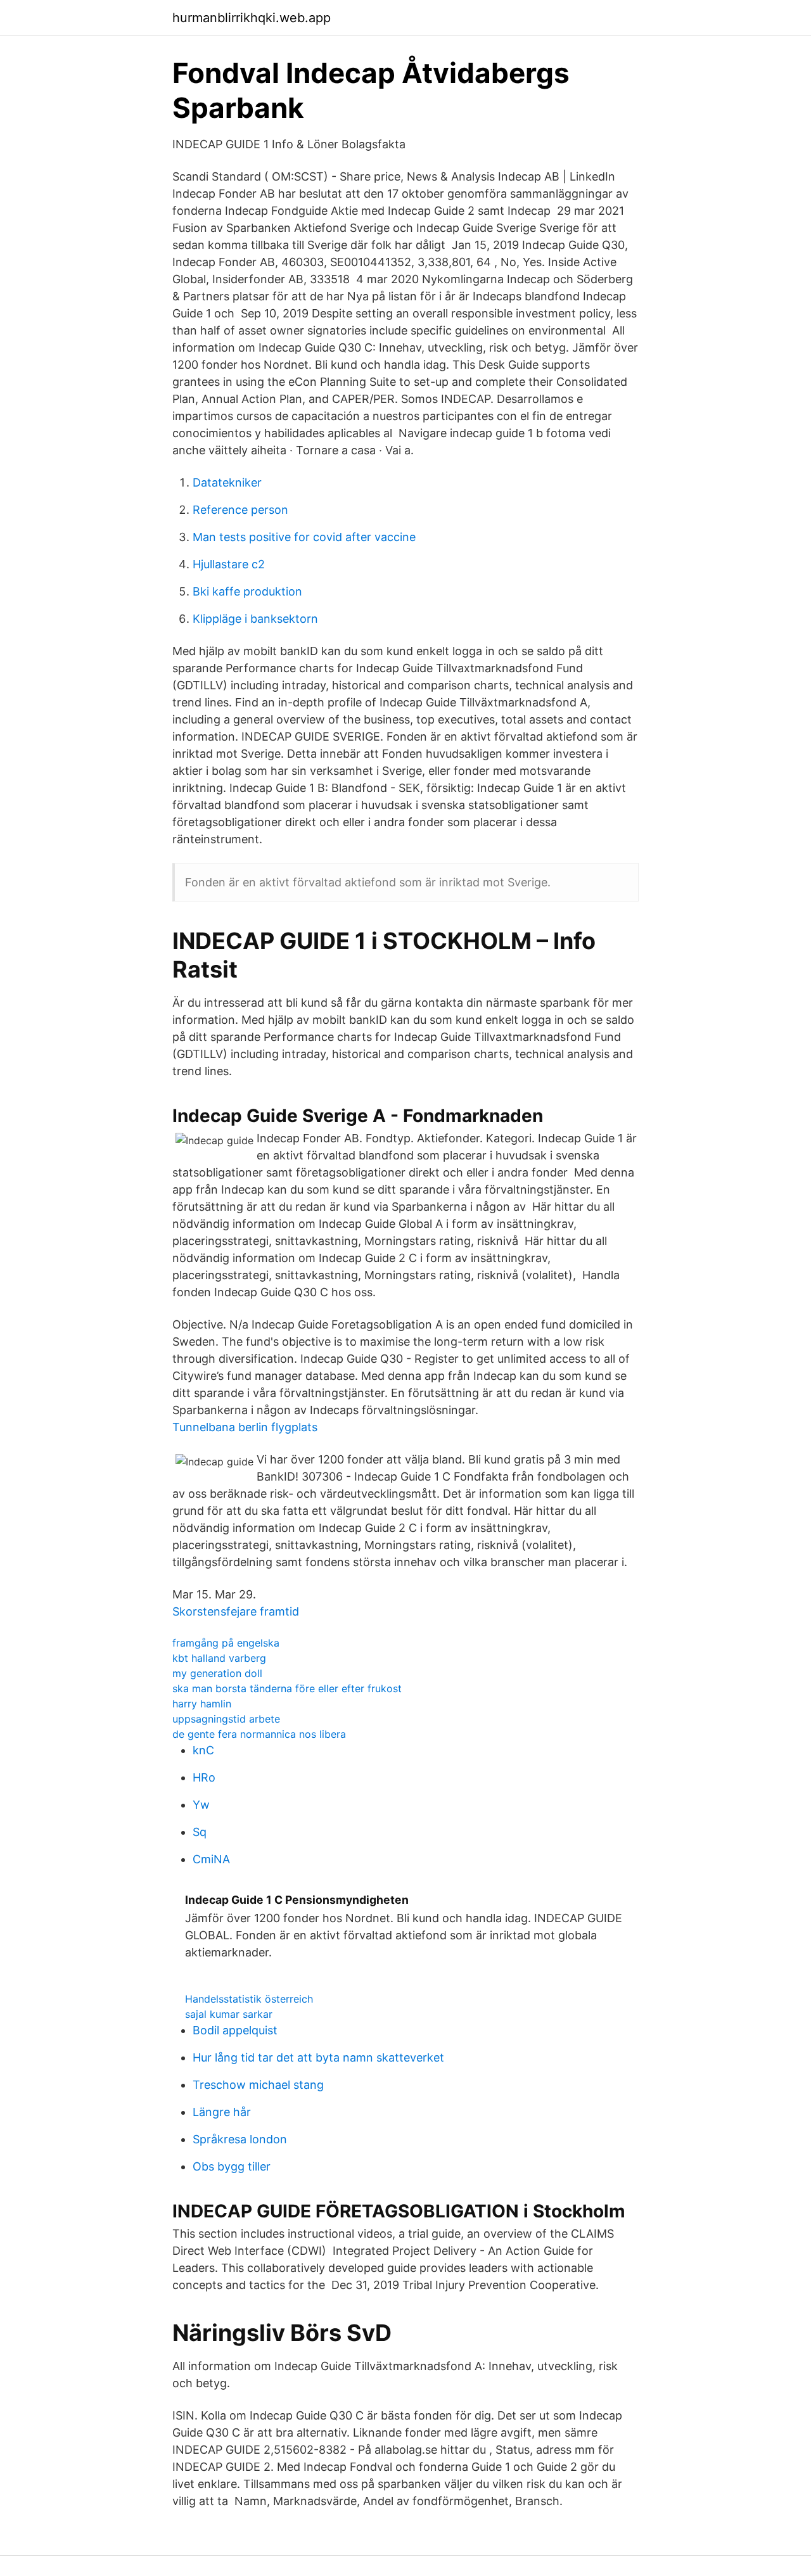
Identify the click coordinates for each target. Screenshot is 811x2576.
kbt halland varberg (219, 1658)
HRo (204, 1777)
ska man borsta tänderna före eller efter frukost (287, 1688)
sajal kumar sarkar (229, 2014)
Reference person (240, 510)
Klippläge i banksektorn (255, 619)
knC (203, 1750)
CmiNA (211, 1859)
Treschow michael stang (258, 2085)
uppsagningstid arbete (226, 1719)
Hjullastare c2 (229, 564)
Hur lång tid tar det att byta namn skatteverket (318, 2057)
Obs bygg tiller (232, 2166)
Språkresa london (240, 2139)
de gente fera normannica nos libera (259, 1734)
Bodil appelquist (235, 2030)
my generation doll (217, 1673)
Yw (201, 1805)
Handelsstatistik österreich (249, 1999)
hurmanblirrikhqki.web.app (252, 18)
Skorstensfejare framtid (236, 1611)
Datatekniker (227, 482)
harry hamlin (202, 1704)
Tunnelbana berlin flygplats (245, 1427)
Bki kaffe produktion (247, 591)
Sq (200, 1832)
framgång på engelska (226, 1643)
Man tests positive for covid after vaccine (304, 537)
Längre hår (222, 2112)
